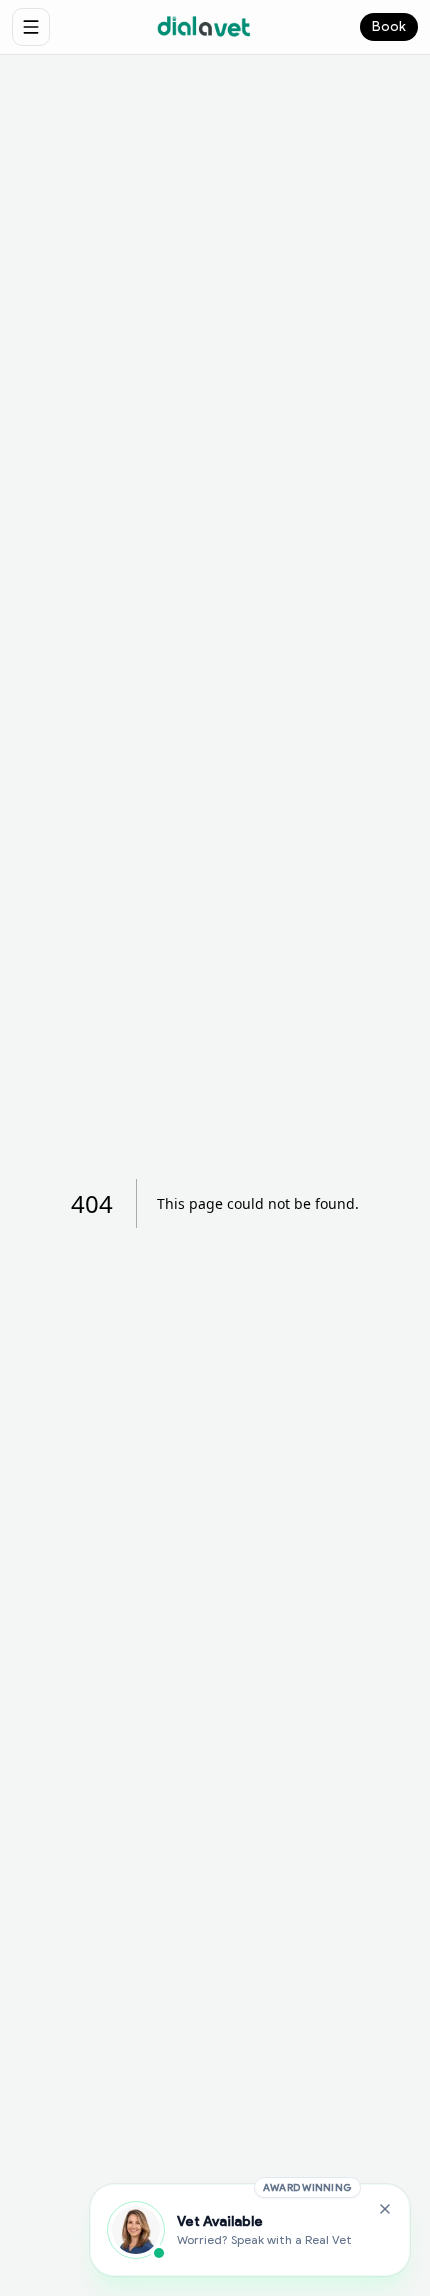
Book (389, 26)
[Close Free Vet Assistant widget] (385, 2209)
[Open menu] (31, 27)
